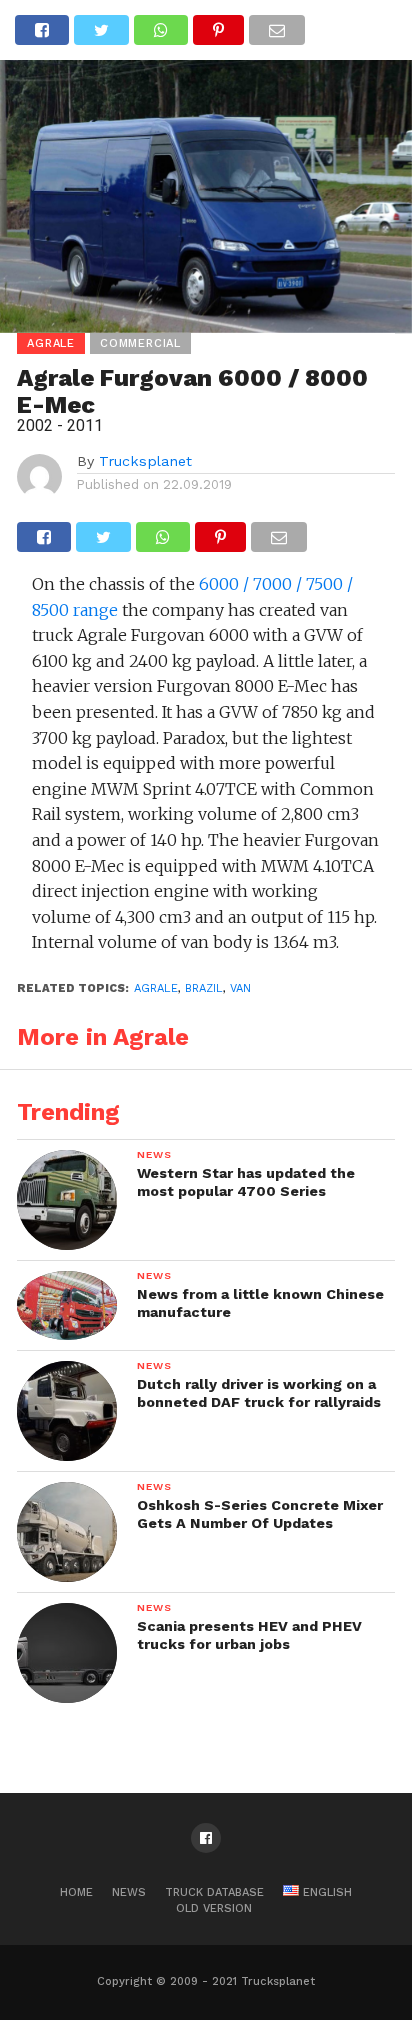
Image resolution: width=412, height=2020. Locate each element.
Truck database (214, 1892)
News (129, 1892)
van (240, 988)
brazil (204, 988)
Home (76, 1892)
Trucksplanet (145, 461)
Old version (214, 1908)
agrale (156, 988)
